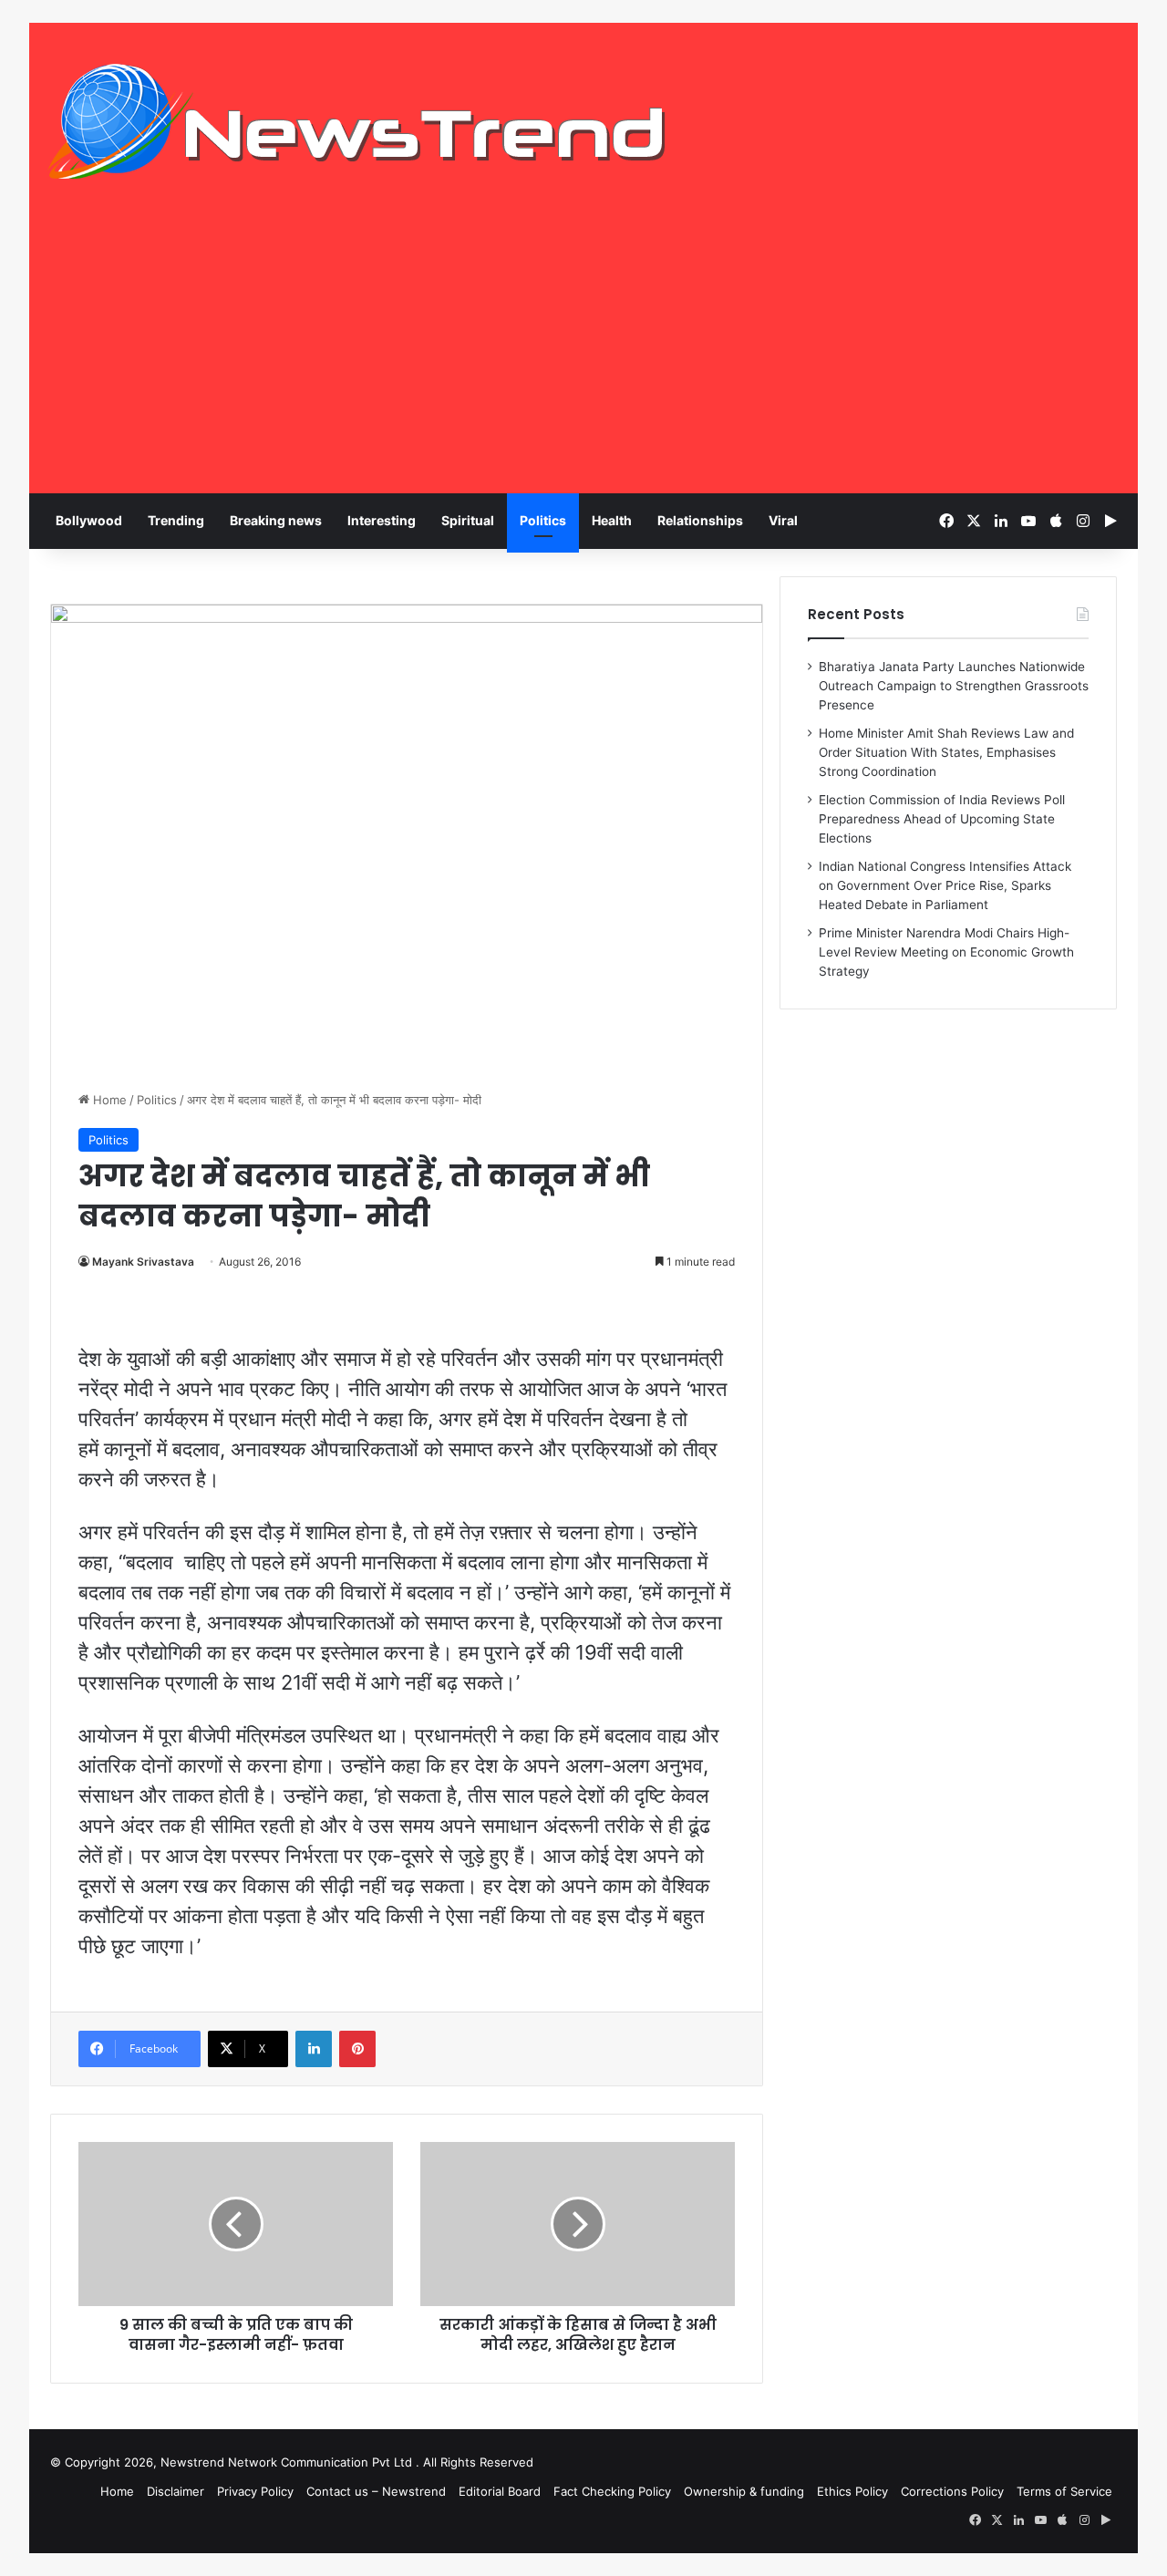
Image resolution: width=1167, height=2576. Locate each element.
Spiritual (468, 520)
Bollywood (89, 520)
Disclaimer (176, 2491)
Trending (176, 520)
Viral (783, 520)
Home (108, 1100)
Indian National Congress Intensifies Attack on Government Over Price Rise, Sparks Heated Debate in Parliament (945, 885)
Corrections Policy (952, 2491)
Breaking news (276, 520)
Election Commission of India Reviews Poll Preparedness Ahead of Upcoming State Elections (942, 819)
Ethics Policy (852, 2491)
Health (612, 520)
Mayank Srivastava (143, 1262)
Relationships (700, 520)
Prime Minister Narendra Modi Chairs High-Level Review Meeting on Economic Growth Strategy (946, 952)
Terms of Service (1064, 2491)
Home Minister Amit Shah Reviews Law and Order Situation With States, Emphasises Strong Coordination (946, 752)
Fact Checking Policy (612, 2491)
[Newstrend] (357, 121)
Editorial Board (500, 2491)
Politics (543, 520)
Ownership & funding (744, 2491)
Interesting (382, 520)
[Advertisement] (583, 357)
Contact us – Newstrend (376, 2491)
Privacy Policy (255, 2491)
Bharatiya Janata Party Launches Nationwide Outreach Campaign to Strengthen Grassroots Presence (954, 686)
